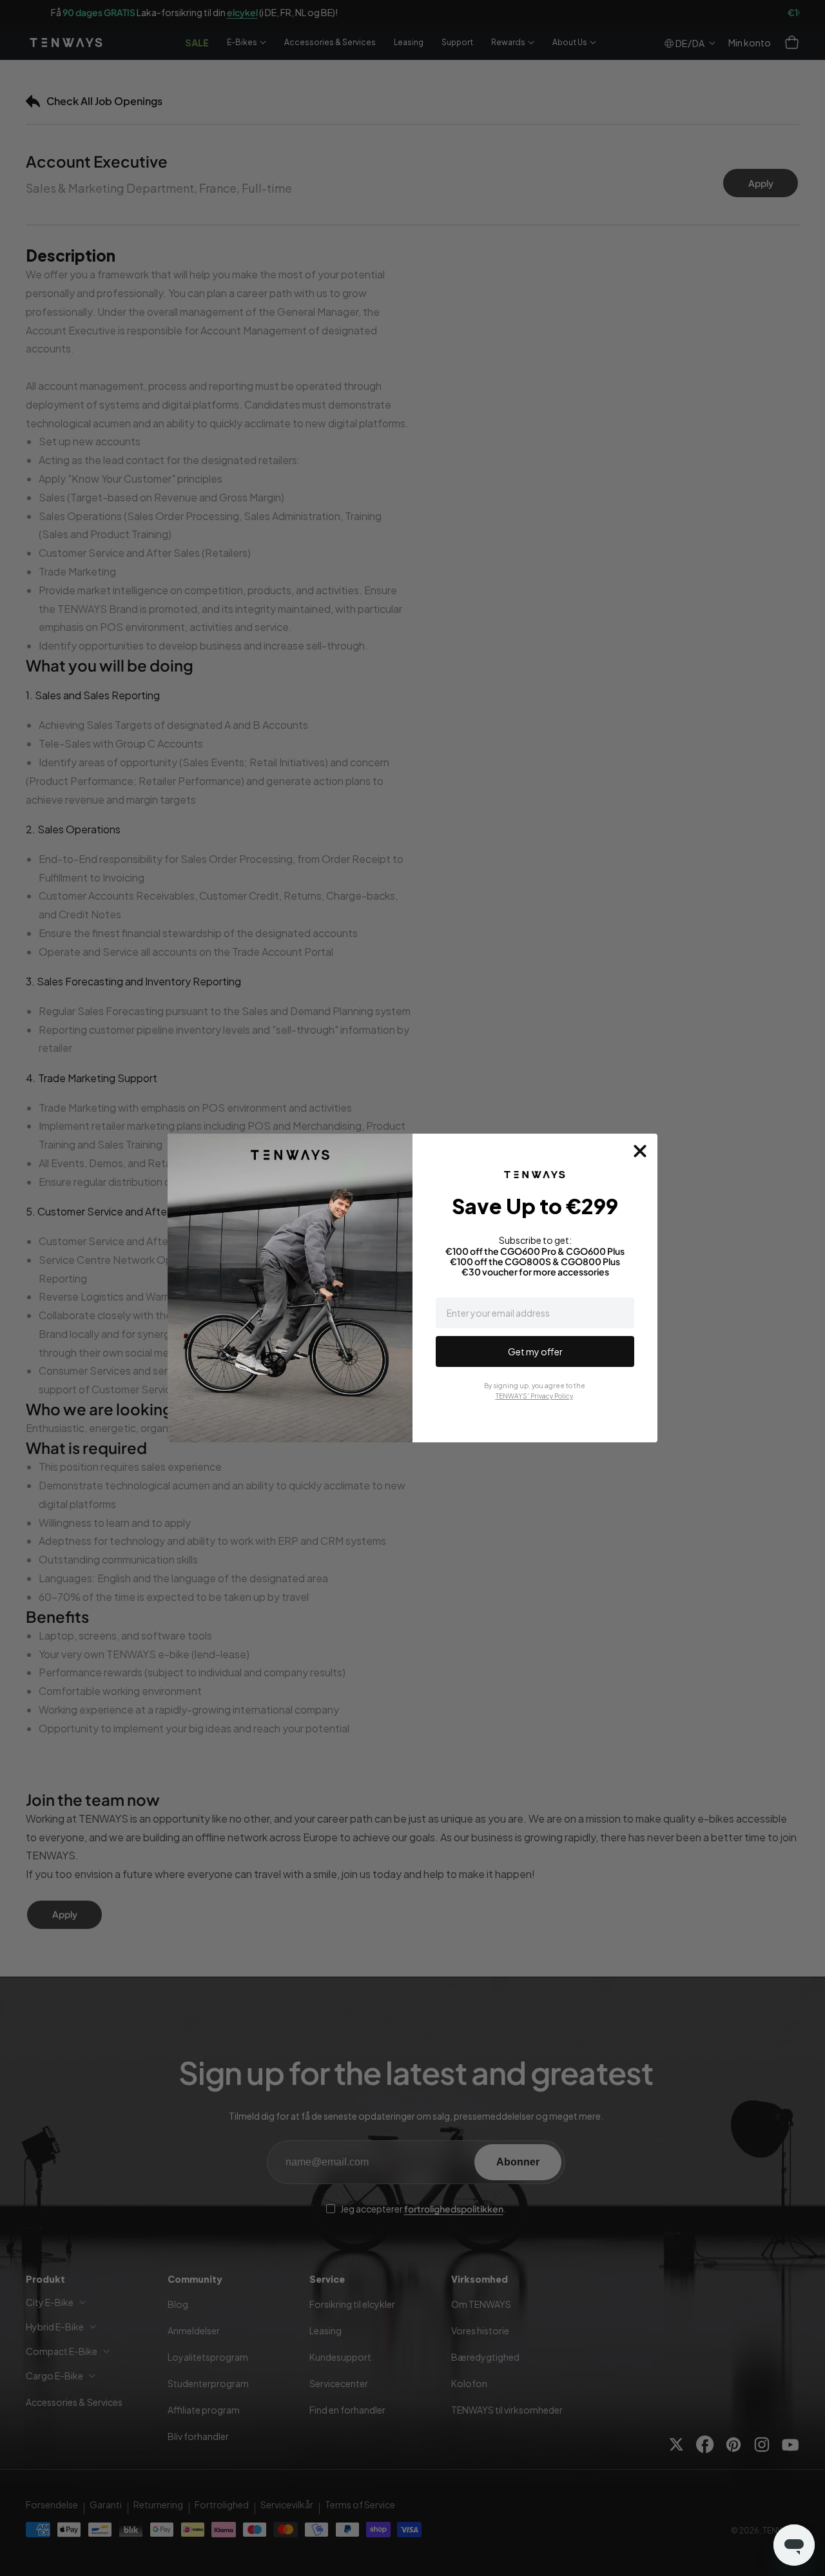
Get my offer (535, 1351)
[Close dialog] (640, 1151)
